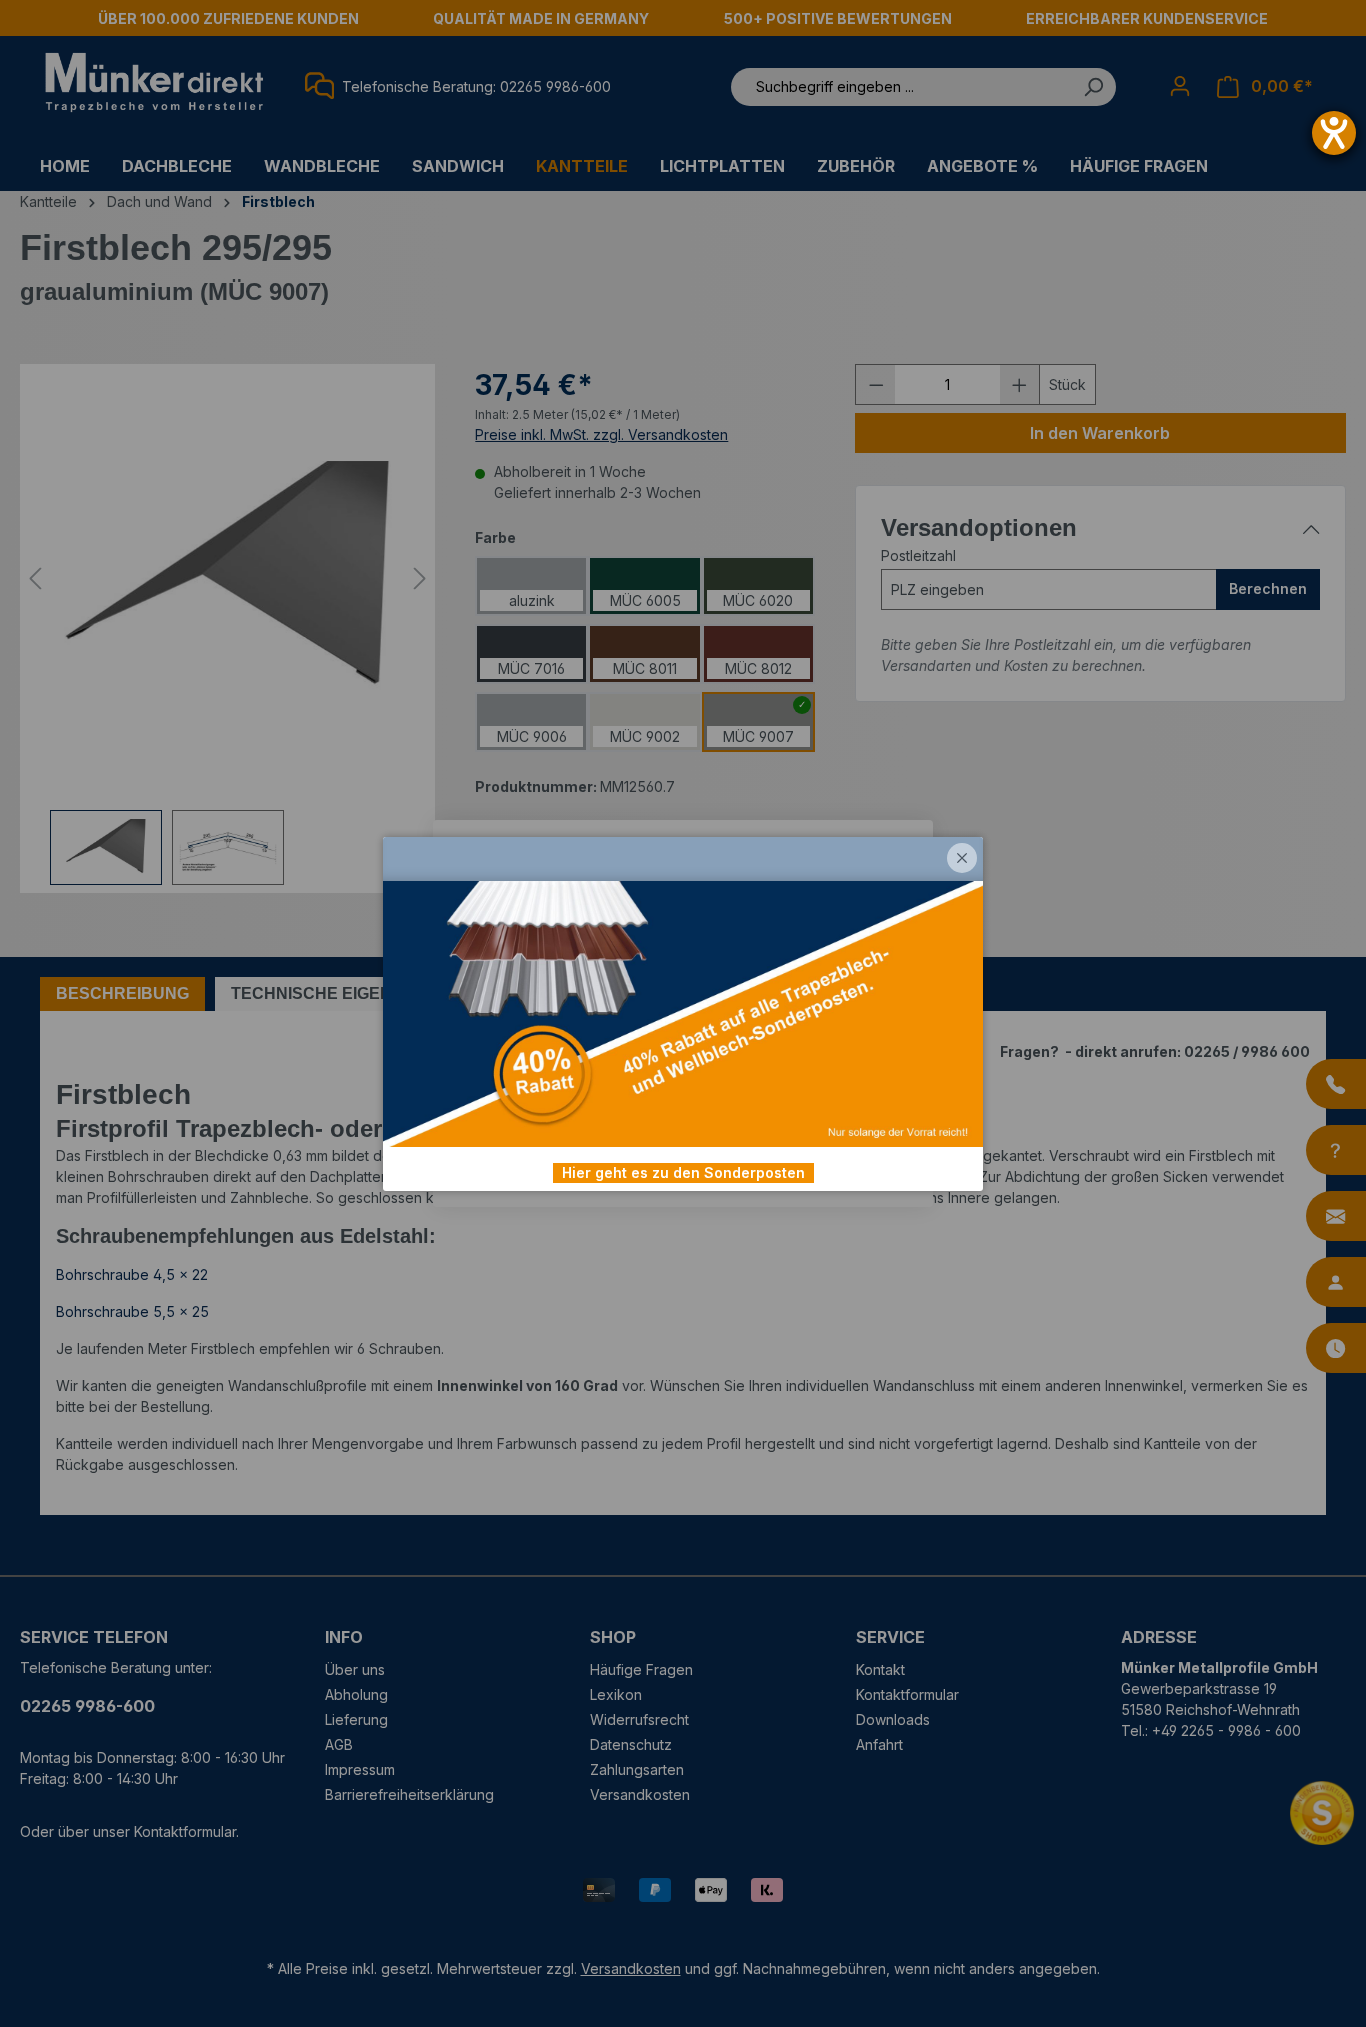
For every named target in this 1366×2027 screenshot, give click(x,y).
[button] (962, 858)
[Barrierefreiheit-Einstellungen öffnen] (1334, 133)
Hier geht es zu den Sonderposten (683, 1172)
